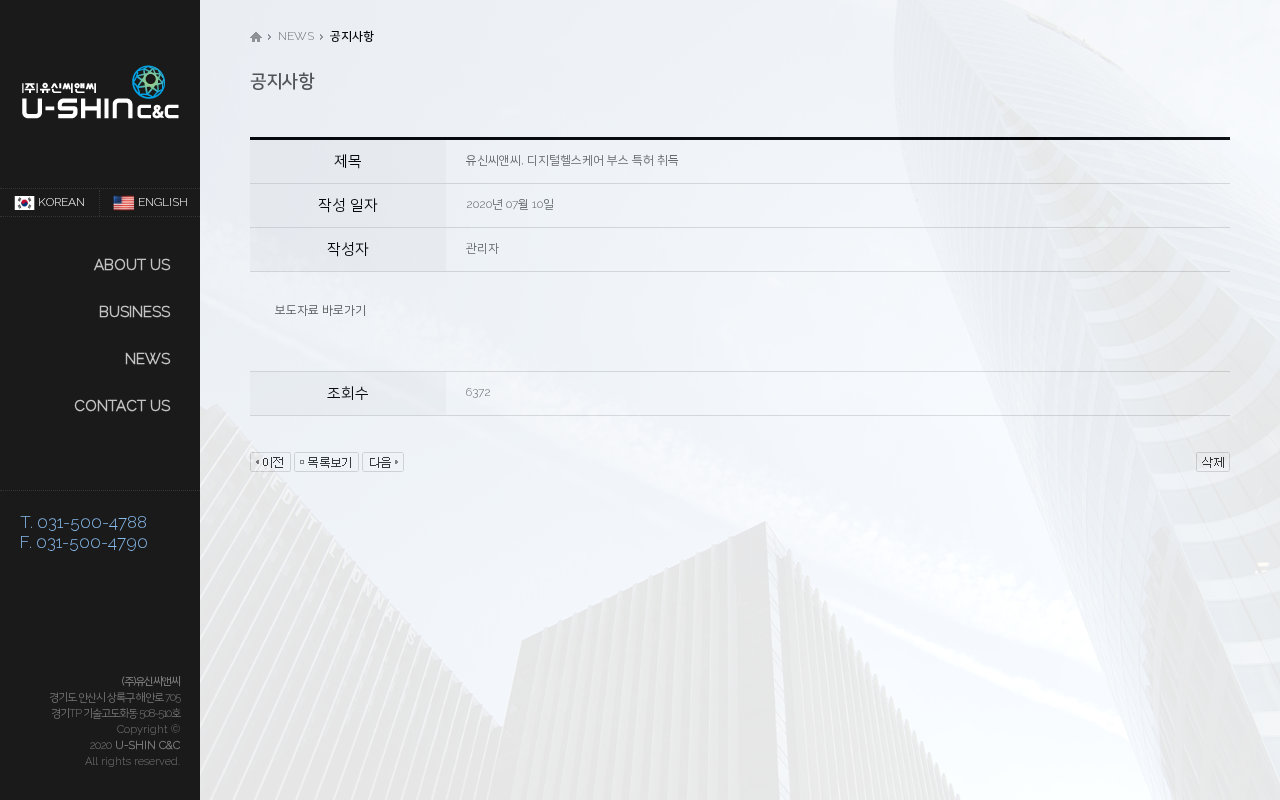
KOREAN (61, 202)
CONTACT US (122, 406)
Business (134, 312)
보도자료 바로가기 (320, 310)
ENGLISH (163, 202)
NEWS (147, 359)
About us (132, 265)
